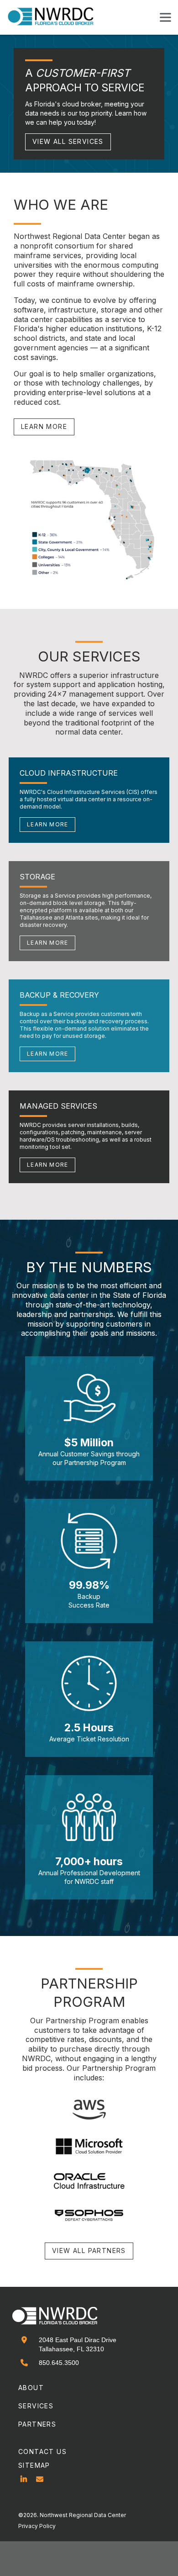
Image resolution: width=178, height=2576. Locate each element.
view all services (68, 141)
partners (37, 2424)
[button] (165, 17)
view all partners (89, 2251)
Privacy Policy (37, 2526)
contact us (42, 2452)
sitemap (34, 2465)
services (36, 2406)
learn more (44, 426)
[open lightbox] (89, 520)
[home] (56, 17)
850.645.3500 (59, 2363)
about (31, 2388)
